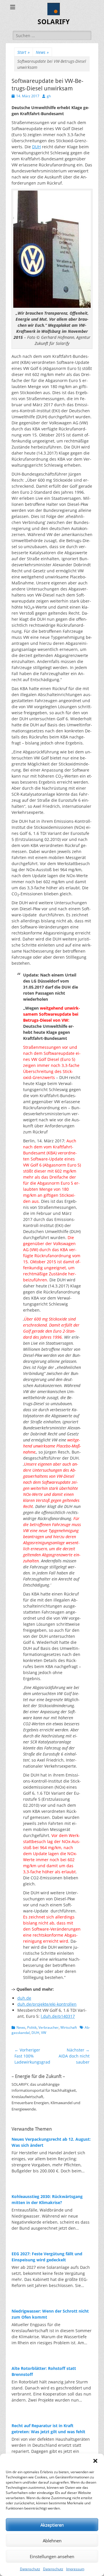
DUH (36, 147)
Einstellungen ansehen (52, 2556)
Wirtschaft (69, 2027)
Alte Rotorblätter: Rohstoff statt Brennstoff (44, 2371)
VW (44, 2033)
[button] (95, 2461)
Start (24, 52)
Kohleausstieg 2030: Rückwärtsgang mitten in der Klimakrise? (47, 2199)
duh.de (24, 1998)
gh (49, 96)
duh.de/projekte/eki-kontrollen (47, 2004)
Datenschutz (30, 2569)
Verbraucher (49, 2027)
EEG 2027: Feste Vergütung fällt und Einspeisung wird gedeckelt (47, 2257)
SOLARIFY (54, 22)
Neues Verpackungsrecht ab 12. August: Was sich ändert (51, 2142)
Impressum (75, 2569)
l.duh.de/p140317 (58, 2016)
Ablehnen (52, 2541)
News (42, 52)
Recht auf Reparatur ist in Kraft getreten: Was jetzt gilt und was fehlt (48, 2429)
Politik (32, 2027)
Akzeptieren (52, 2525)
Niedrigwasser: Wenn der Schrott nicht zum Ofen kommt (50, 2314)
